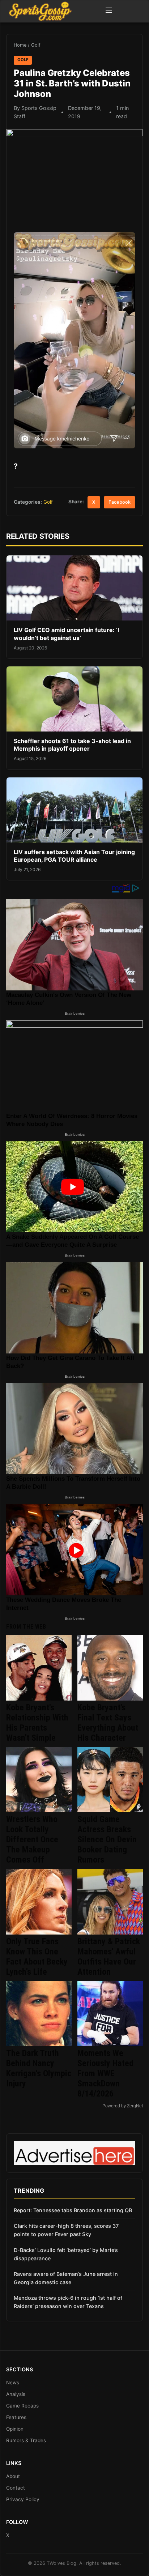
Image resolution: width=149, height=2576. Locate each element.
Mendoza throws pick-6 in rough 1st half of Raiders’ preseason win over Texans (68, 2302)
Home (20, 45)
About (13, 2476)
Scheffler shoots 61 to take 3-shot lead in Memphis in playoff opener (72, 745)
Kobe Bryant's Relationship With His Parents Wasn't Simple (37, 1723)
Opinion (15, 2429)
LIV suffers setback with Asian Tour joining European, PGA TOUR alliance (74, 856)
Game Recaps (22, 2406)
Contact (16, 2488)
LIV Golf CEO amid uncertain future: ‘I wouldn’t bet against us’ (66, 634)
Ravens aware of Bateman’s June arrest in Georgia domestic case (66, 2278)
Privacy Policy (23, 2499)
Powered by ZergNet (123, 2106)
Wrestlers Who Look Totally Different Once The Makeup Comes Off (32, 1839)
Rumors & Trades (26, 2440)
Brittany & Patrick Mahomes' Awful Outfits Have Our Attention (109, 1957)
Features (16, 2417)
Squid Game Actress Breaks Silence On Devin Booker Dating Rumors (107, 1839)
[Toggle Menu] (109, 11)
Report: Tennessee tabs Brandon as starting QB (73, 2210)
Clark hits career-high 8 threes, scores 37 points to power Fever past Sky (66, 2230)
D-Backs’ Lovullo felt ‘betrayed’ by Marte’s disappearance (66, 2254)
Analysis (16, 2394)
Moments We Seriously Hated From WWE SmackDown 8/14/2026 (105, 2073)
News (13, 2383)
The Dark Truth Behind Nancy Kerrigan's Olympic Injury (39, 2068)
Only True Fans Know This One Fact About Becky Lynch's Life (37, 1957)
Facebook (120, 502)
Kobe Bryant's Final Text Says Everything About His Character (108, 1723)
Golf (36, 45)
